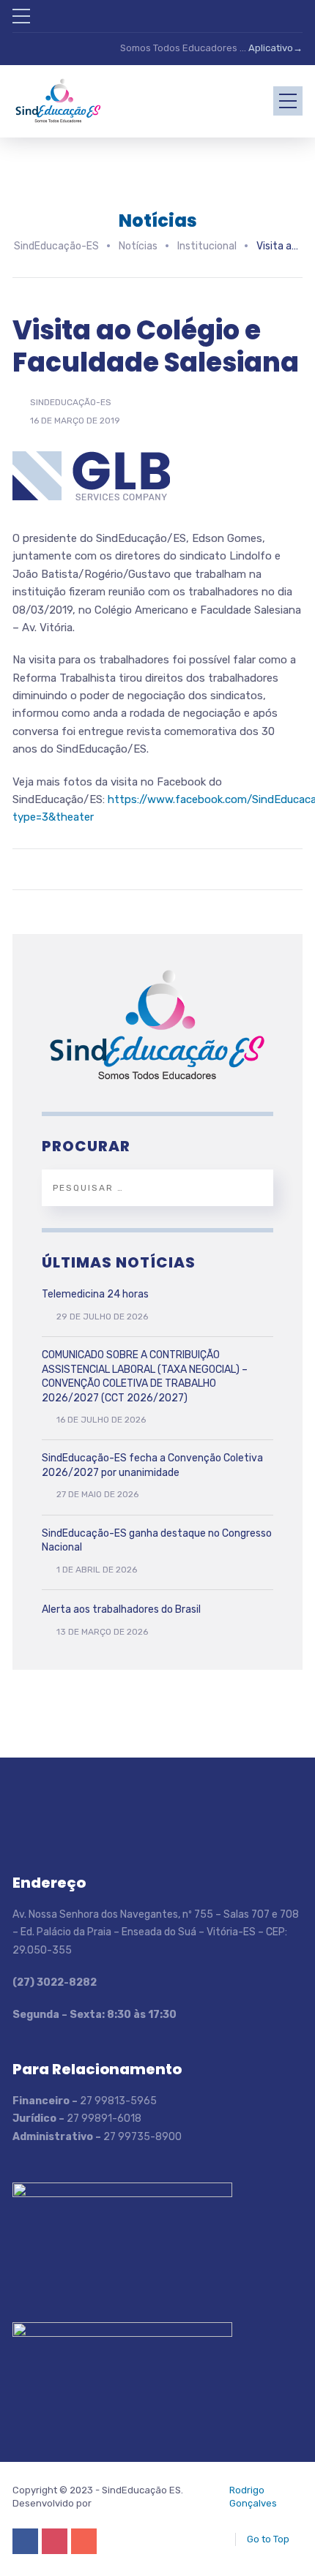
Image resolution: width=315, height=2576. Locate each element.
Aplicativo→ (275, 48)
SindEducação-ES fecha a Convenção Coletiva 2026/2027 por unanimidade (152, 1465)
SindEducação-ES (71, 402)
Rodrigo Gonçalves (253, 2497)
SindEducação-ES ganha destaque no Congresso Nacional (157, 1541)
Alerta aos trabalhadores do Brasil (121, 1609)
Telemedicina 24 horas (95, 1294)
